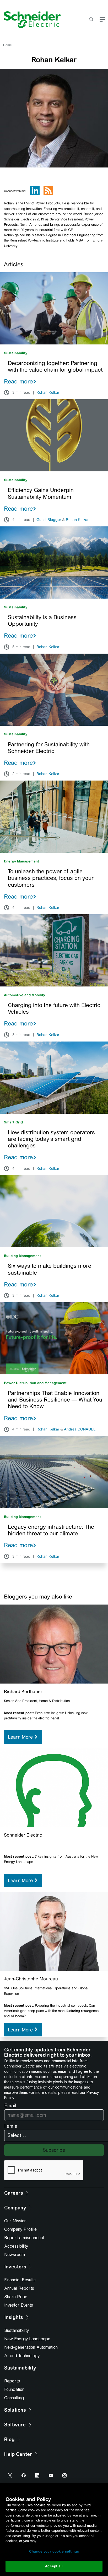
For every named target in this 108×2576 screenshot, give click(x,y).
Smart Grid (13, 1122)
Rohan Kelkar (48, 393)
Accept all (54, 2566)
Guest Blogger (49, 520)
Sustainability (16, 353)
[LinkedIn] (35, 194)
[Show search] (91, 20)
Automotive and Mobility (25, 995)
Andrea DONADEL (80, 1429)
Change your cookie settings (54, 2551)
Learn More (21, 1737)
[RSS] (48, 194)
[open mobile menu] (102, 20)
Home (7, 45)
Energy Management (21, 861)
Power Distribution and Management (35, 1383)
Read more (18, 381)
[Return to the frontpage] (30, 20)
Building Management (22, 1256)
